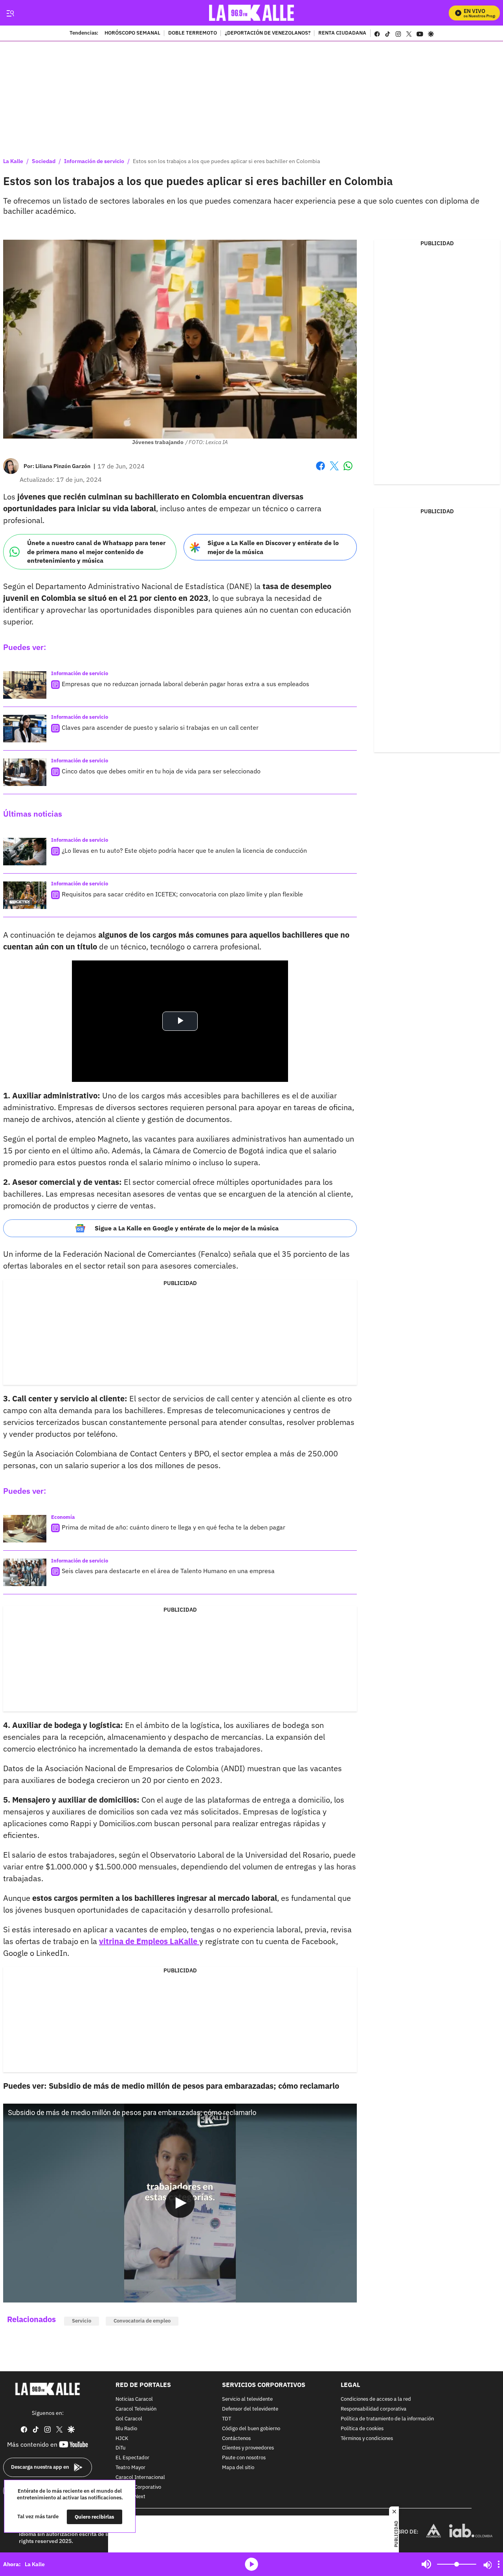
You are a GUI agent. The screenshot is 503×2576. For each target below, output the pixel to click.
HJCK (122, 2438)
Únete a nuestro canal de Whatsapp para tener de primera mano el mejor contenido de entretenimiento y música (96, 552)
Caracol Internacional (140, 2477)
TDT (227, 2419)
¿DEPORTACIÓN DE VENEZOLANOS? (268, 33)
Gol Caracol (129, 2419)
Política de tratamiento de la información (387, 2419)
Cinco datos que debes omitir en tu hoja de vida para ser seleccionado (161, 771)
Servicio (82, 2321)
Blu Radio (126, 2428)
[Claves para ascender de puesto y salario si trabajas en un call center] (25, 729)
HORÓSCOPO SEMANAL (132, 33)
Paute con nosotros (244, 2458)
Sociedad (44, 161)
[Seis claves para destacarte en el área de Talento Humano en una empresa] (25, 1572)
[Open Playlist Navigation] (499, 2564)
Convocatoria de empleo (142, 2321)
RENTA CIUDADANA (342, 33)
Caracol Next (130, 2497)
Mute (426, 2564)
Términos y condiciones (367, 2438)
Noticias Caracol (134, 2399)
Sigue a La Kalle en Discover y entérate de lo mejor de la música (273, 547)
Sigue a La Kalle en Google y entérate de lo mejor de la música (187, 1228)
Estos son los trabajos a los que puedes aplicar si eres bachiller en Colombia (226, 161)
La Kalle (13, 161)
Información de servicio (94, 161)
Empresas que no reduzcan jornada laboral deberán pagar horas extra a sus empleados (185, 684)
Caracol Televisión (136, 2409)
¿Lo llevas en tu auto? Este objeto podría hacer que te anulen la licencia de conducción (184, 850)
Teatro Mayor (130, 2468)
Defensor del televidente (250, 2409)
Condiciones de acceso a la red (376, 2399)
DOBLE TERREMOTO (193, 33)
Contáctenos (236, 2438)
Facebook (320, 471)
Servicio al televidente (247, 2399)
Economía (63, 1517)
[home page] (252, 13)
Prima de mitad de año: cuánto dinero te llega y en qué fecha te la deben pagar (173, 1527)
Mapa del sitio (238, 2468)
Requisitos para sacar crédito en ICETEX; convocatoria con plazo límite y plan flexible (182, 894)
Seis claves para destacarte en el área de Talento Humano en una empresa (168, 1571)
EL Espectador (132, 2458)
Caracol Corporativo (138, 2487)
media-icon (251, 2564)
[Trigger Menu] (10, 13)
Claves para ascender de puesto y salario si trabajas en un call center (160, 727)
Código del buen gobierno (251, 2428)
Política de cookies (362, 2428)
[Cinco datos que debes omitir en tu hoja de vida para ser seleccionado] (25, 772)
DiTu (120, 2448)
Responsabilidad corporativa (374, 2409)
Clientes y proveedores (248, 2448)
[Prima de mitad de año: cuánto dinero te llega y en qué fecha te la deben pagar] (25, 1529)
